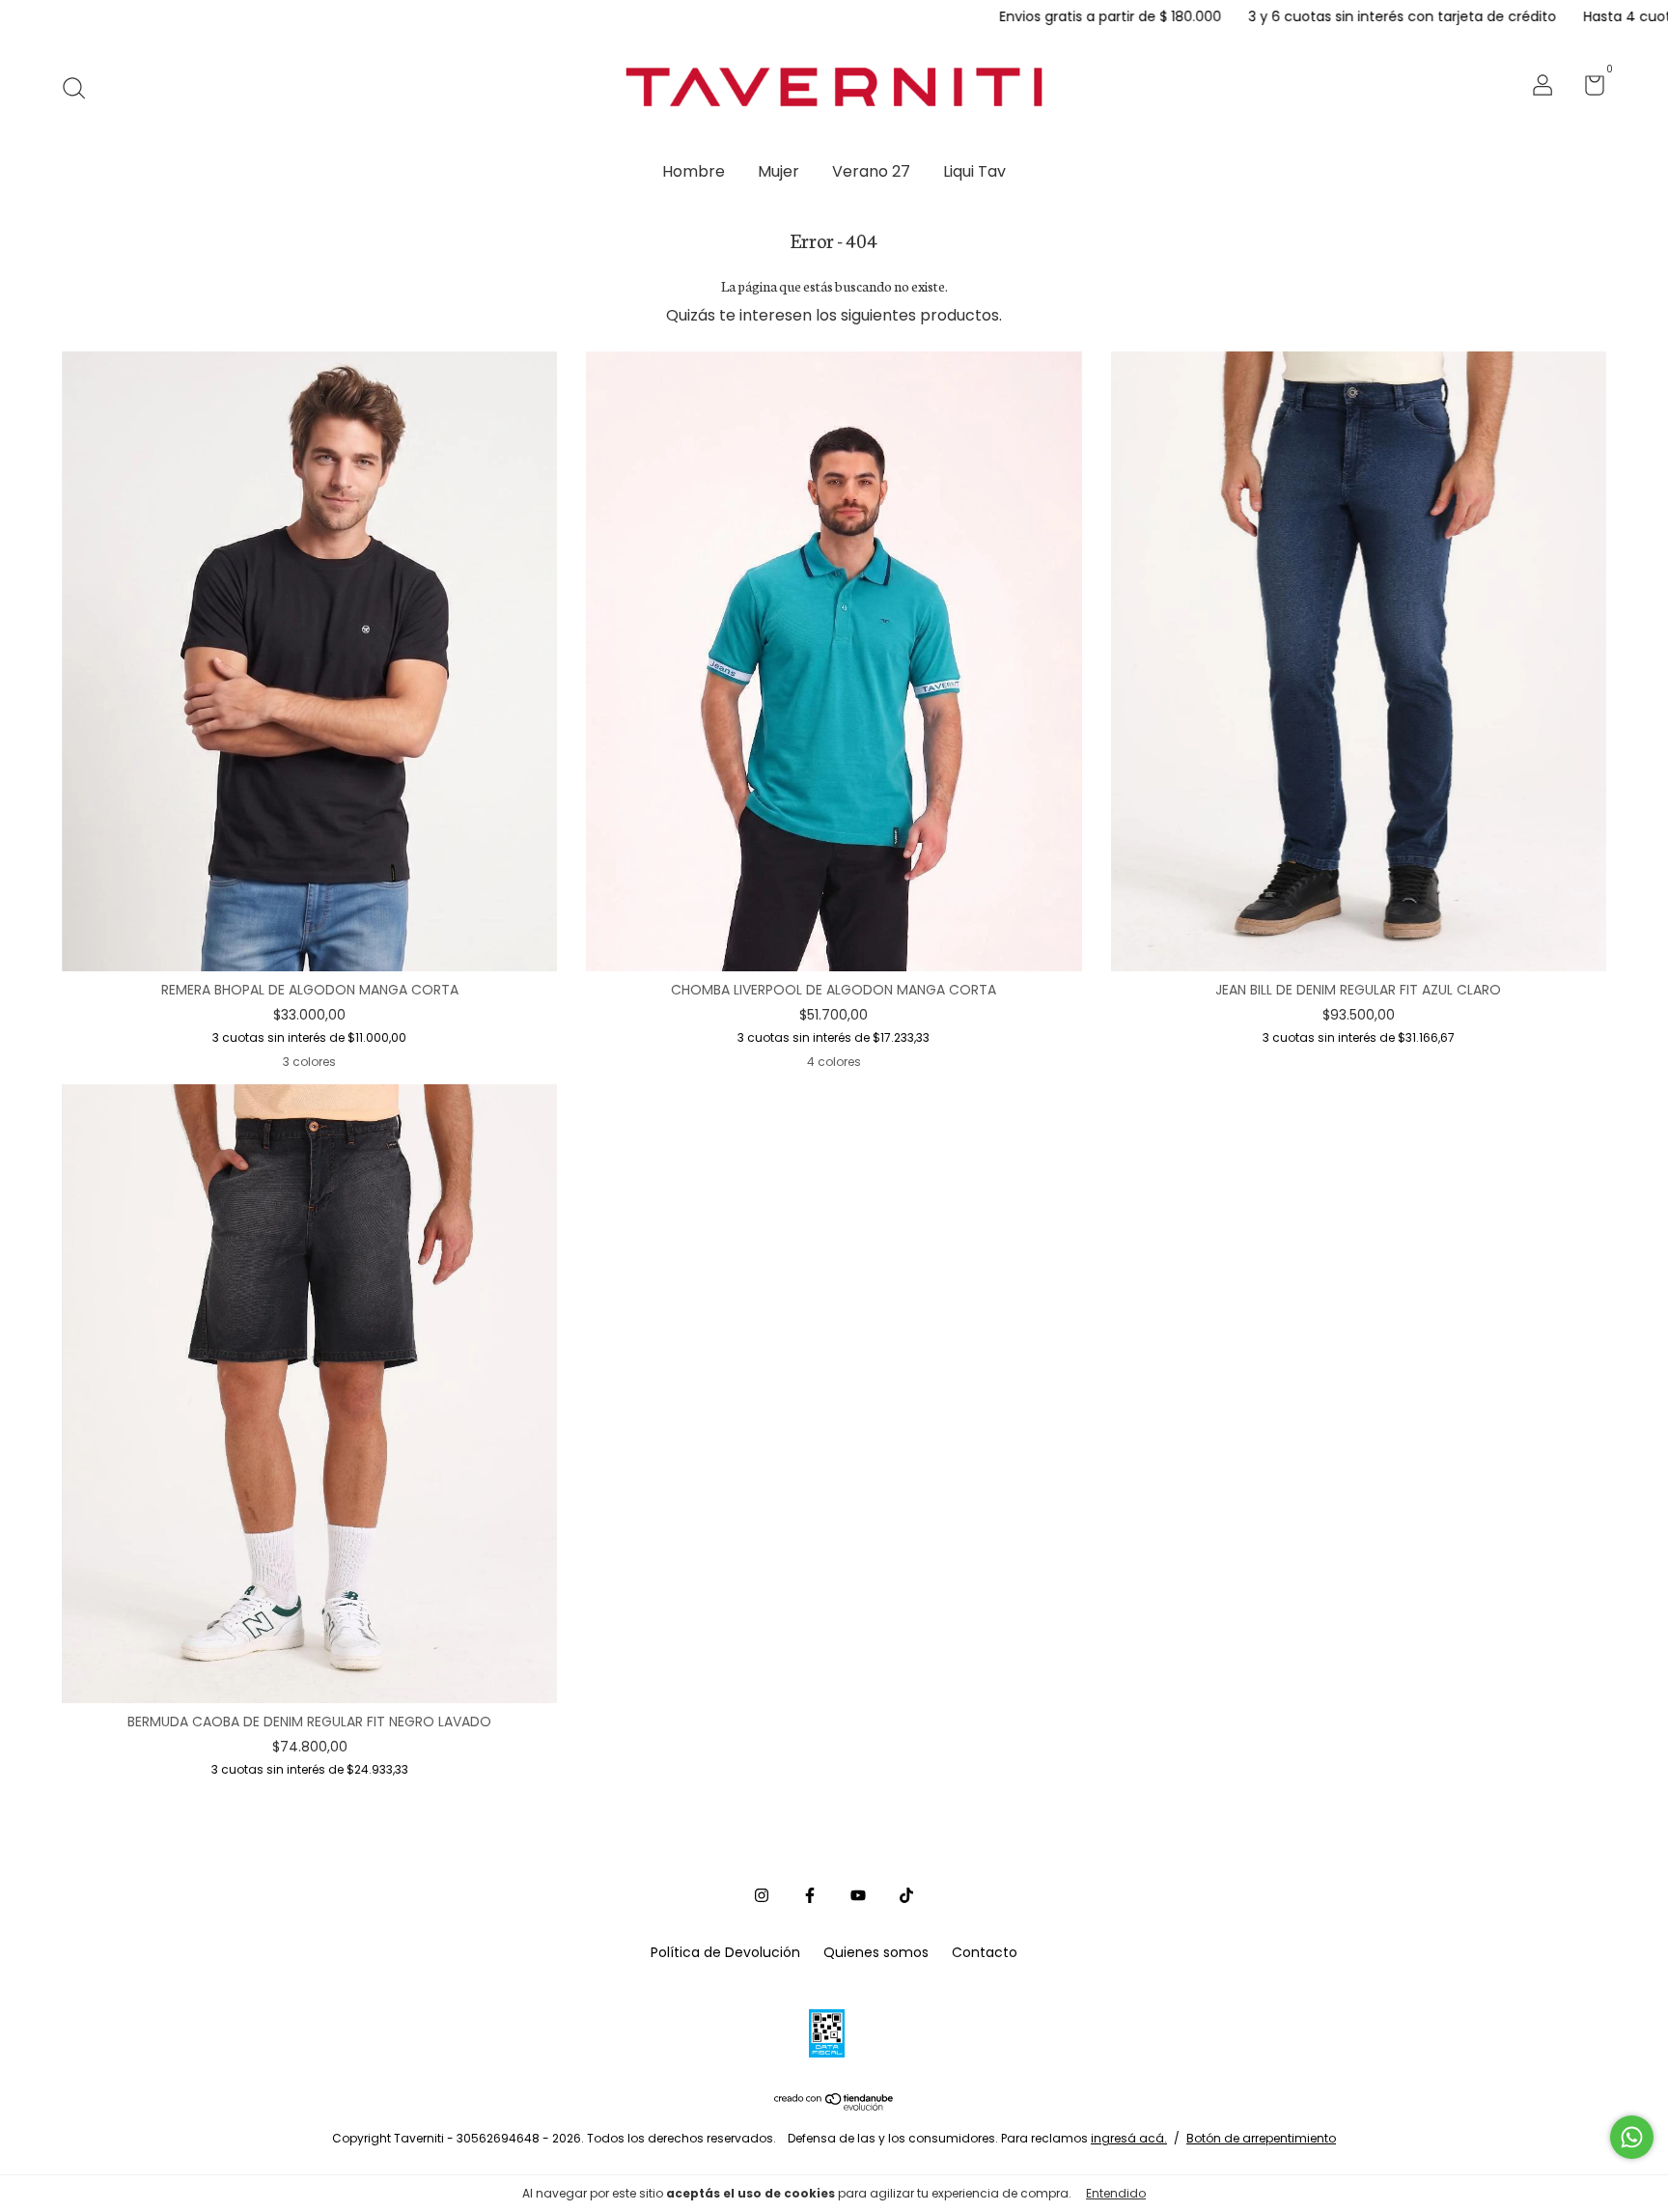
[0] (1587, 89)
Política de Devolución (725, 1952)
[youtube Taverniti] (858, 1896)
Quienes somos (876, 1952)
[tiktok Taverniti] (906, 1896)
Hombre (694, 171)
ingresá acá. (1129, 2138)
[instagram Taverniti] (762, 1896)
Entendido (1116, 2193)
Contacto (985, 1952)
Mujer (778, 171)
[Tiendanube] (834, 2105)
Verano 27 (871, 171)
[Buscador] (81, 88)
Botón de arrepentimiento (1261, 2138)
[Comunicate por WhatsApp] (1632, 2137)
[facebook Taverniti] (810, 1896)
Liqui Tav (974, 171)
